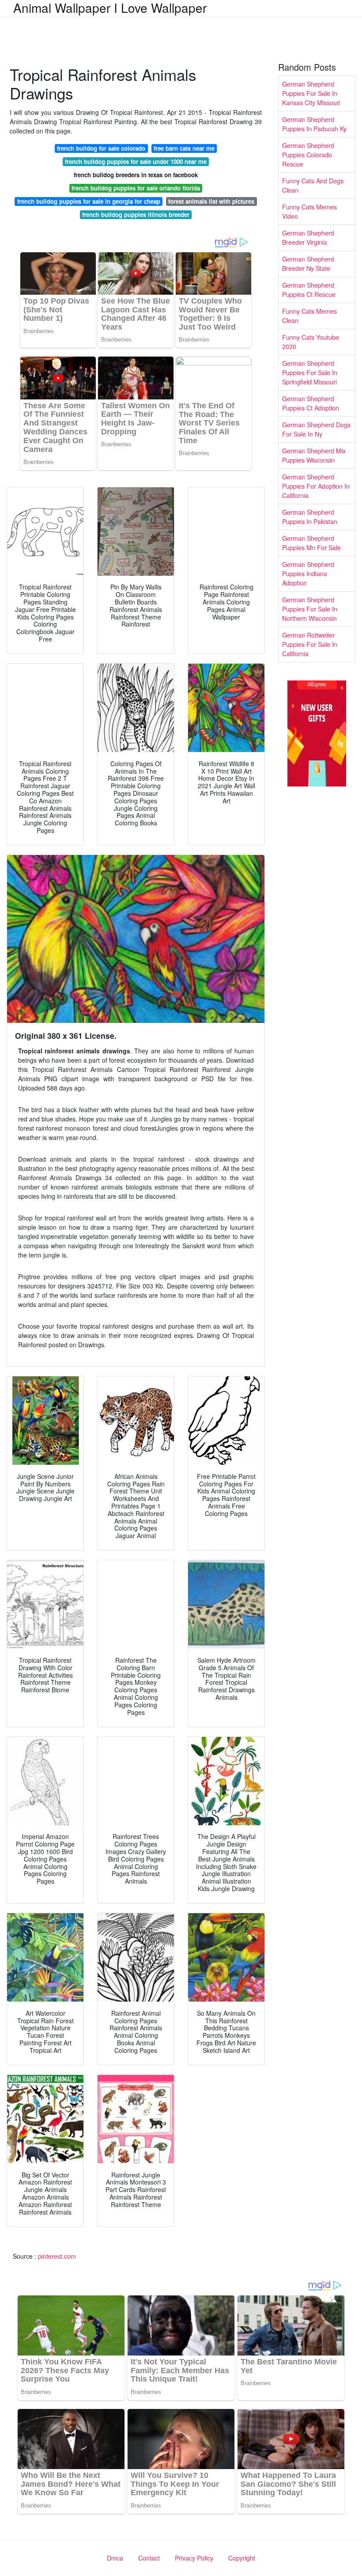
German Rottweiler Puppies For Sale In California (310, 644)
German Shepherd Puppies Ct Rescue (309, 290)
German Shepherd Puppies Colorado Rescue (308, 155)
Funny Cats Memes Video (309, 211)
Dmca (115, 2558)
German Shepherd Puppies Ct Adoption (311, 403)
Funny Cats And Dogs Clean (313, 185)
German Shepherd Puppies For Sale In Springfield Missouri (310, 372)
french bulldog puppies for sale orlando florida (136, 188)
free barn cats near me (184, 148)
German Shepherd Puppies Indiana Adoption (308, 574)
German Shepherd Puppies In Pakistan (310, 517)
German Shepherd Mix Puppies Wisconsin (314, 455)
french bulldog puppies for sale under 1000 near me (136, 161)
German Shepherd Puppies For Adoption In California (316, 486)
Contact (149, 2558)
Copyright (242, 2558)
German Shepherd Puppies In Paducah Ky (314, 124)
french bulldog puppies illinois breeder (136, 215)
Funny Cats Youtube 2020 (311, 342)
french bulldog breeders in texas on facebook (136, 175)
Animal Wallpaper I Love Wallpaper (110, 8)
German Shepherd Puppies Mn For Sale (311, 543)
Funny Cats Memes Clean (309, 316)
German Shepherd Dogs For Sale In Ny (316, 429)
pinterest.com (57, 2256)
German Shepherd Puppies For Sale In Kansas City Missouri (311, 93)
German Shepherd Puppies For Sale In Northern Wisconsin (310, 609)
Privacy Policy (194, 2558)
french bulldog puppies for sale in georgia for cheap (89, 201)
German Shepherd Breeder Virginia (308, 237)
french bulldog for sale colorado (101, 148)
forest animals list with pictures (211, 201)
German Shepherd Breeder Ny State (308, 264)
